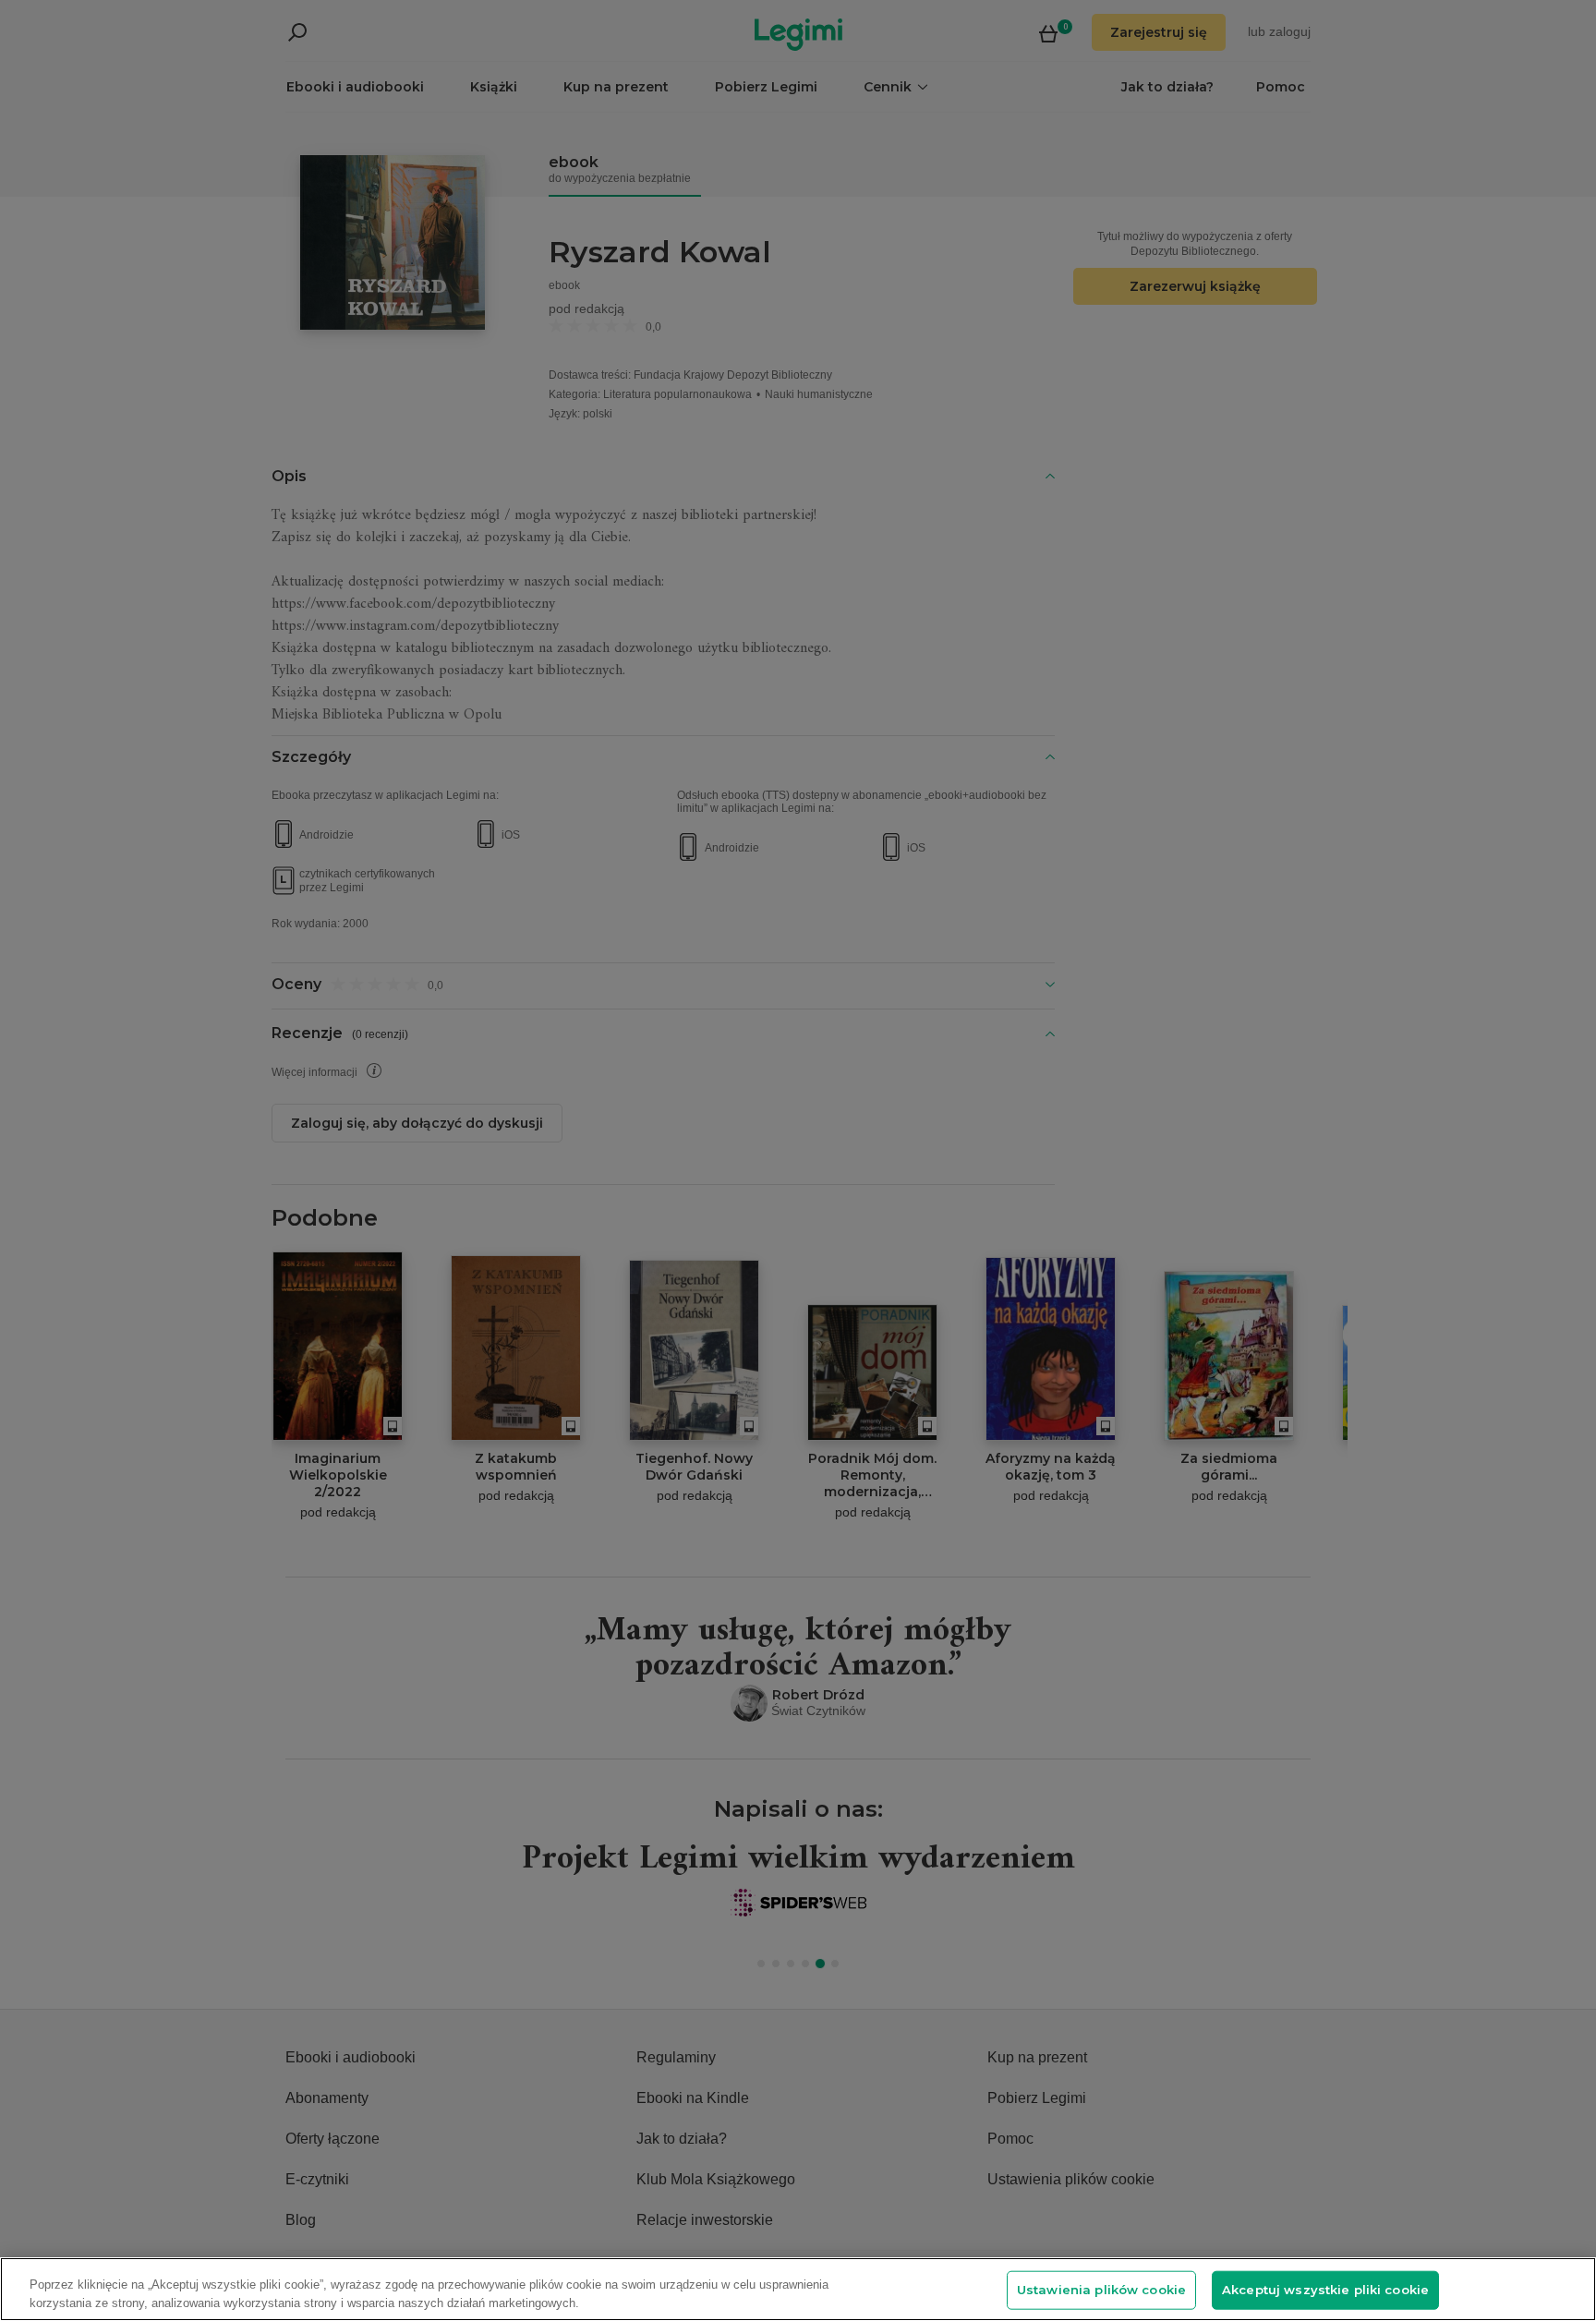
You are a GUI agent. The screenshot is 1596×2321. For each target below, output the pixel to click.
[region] (798, 2289)
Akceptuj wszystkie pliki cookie (1325, 2290)
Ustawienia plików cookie (1101, 2290)
